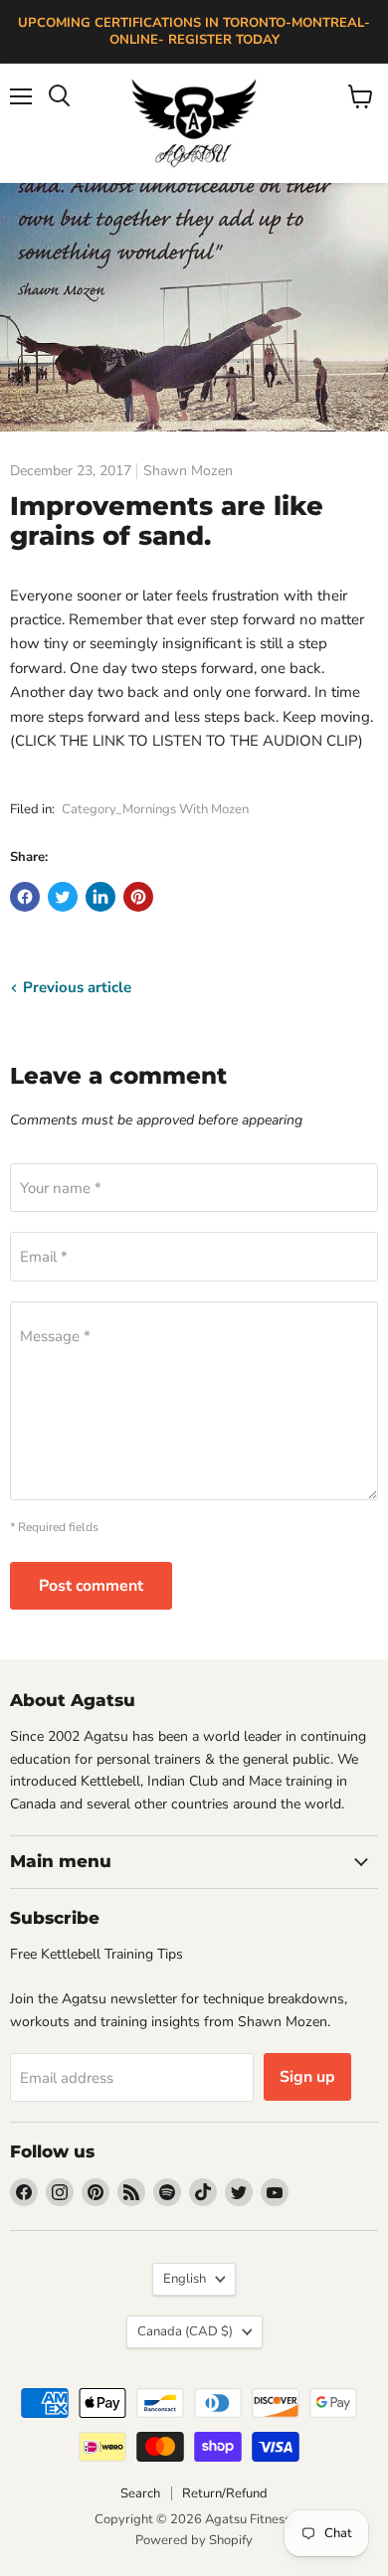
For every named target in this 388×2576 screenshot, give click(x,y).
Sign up (307, 2077)
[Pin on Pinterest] (138, 897)
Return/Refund (225, 2493)
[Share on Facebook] (25, 897)
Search (140, 2493)
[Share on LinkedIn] (100, 897)
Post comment (91, 1586)
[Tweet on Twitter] (63, 897)
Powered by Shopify (194, 2540)
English (185, 2279)
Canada (185, 2331)
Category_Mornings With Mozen (155, 809)
